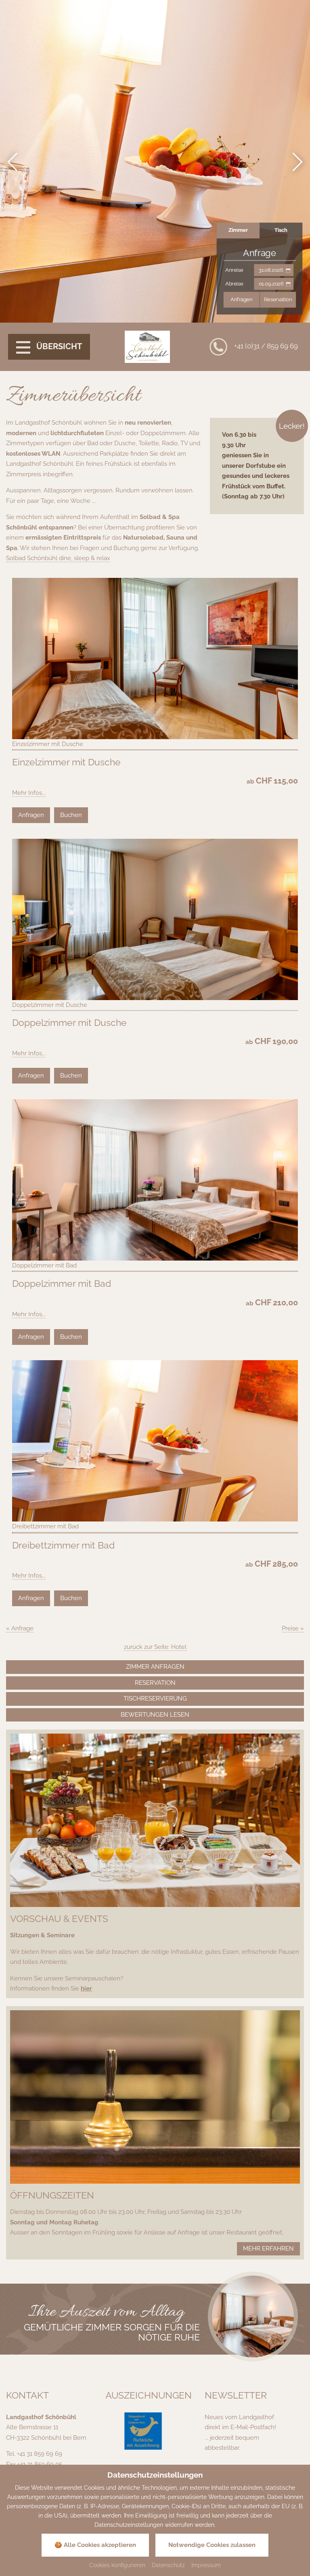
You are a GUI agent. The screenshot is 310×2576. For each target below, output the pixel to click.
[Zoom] (253, 2317)
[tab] (238, 230)
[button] (14, 162)
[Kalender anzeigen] (288, 270)
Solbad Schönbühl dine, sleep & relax (58, 558)
